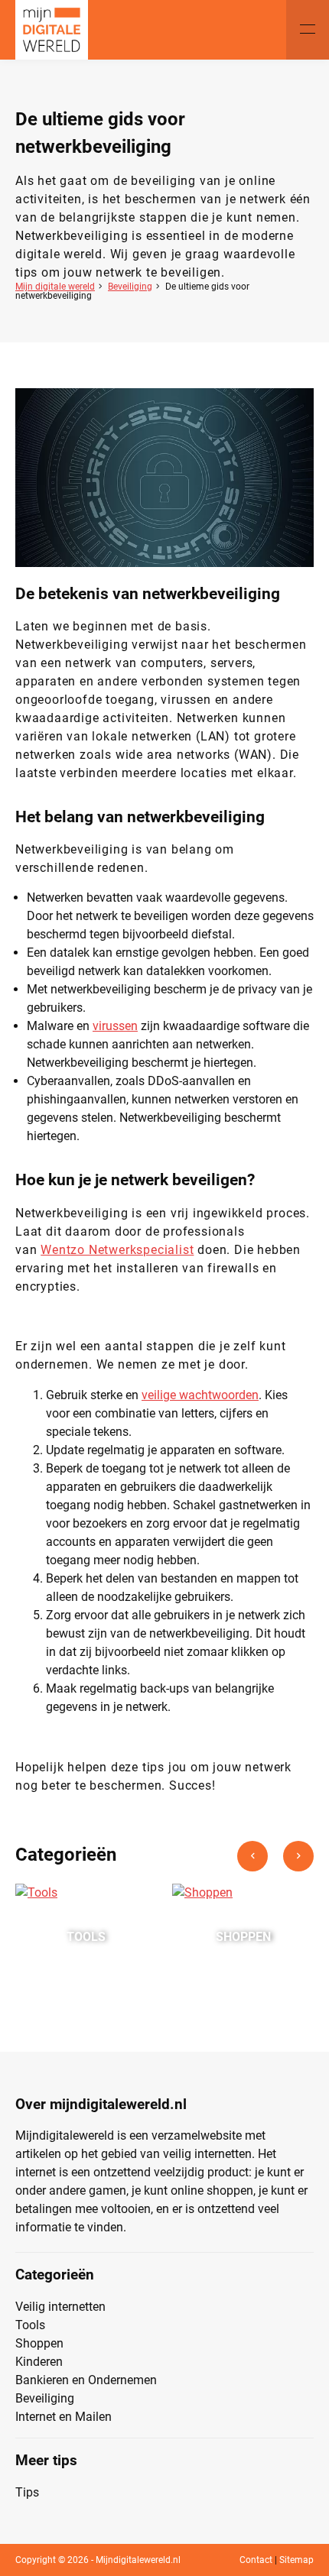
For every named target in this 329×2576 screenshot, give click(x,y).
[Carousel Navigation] (275, 1862)
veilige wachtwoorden (200, 1395)
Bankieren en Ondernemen (86, 2380)
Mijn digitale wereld (55, 287)
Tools (30, 2325)
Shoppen (39, 2343)
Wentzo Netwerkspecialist (117, 1250)
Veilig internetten (60, 2307)
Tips (27, 2492)
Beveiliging (130, 287)
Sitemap (296, 2560)
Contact (256, 2560)
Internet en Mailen (64, 2417)
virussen (115, 1026)
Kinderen (39, 2362)
